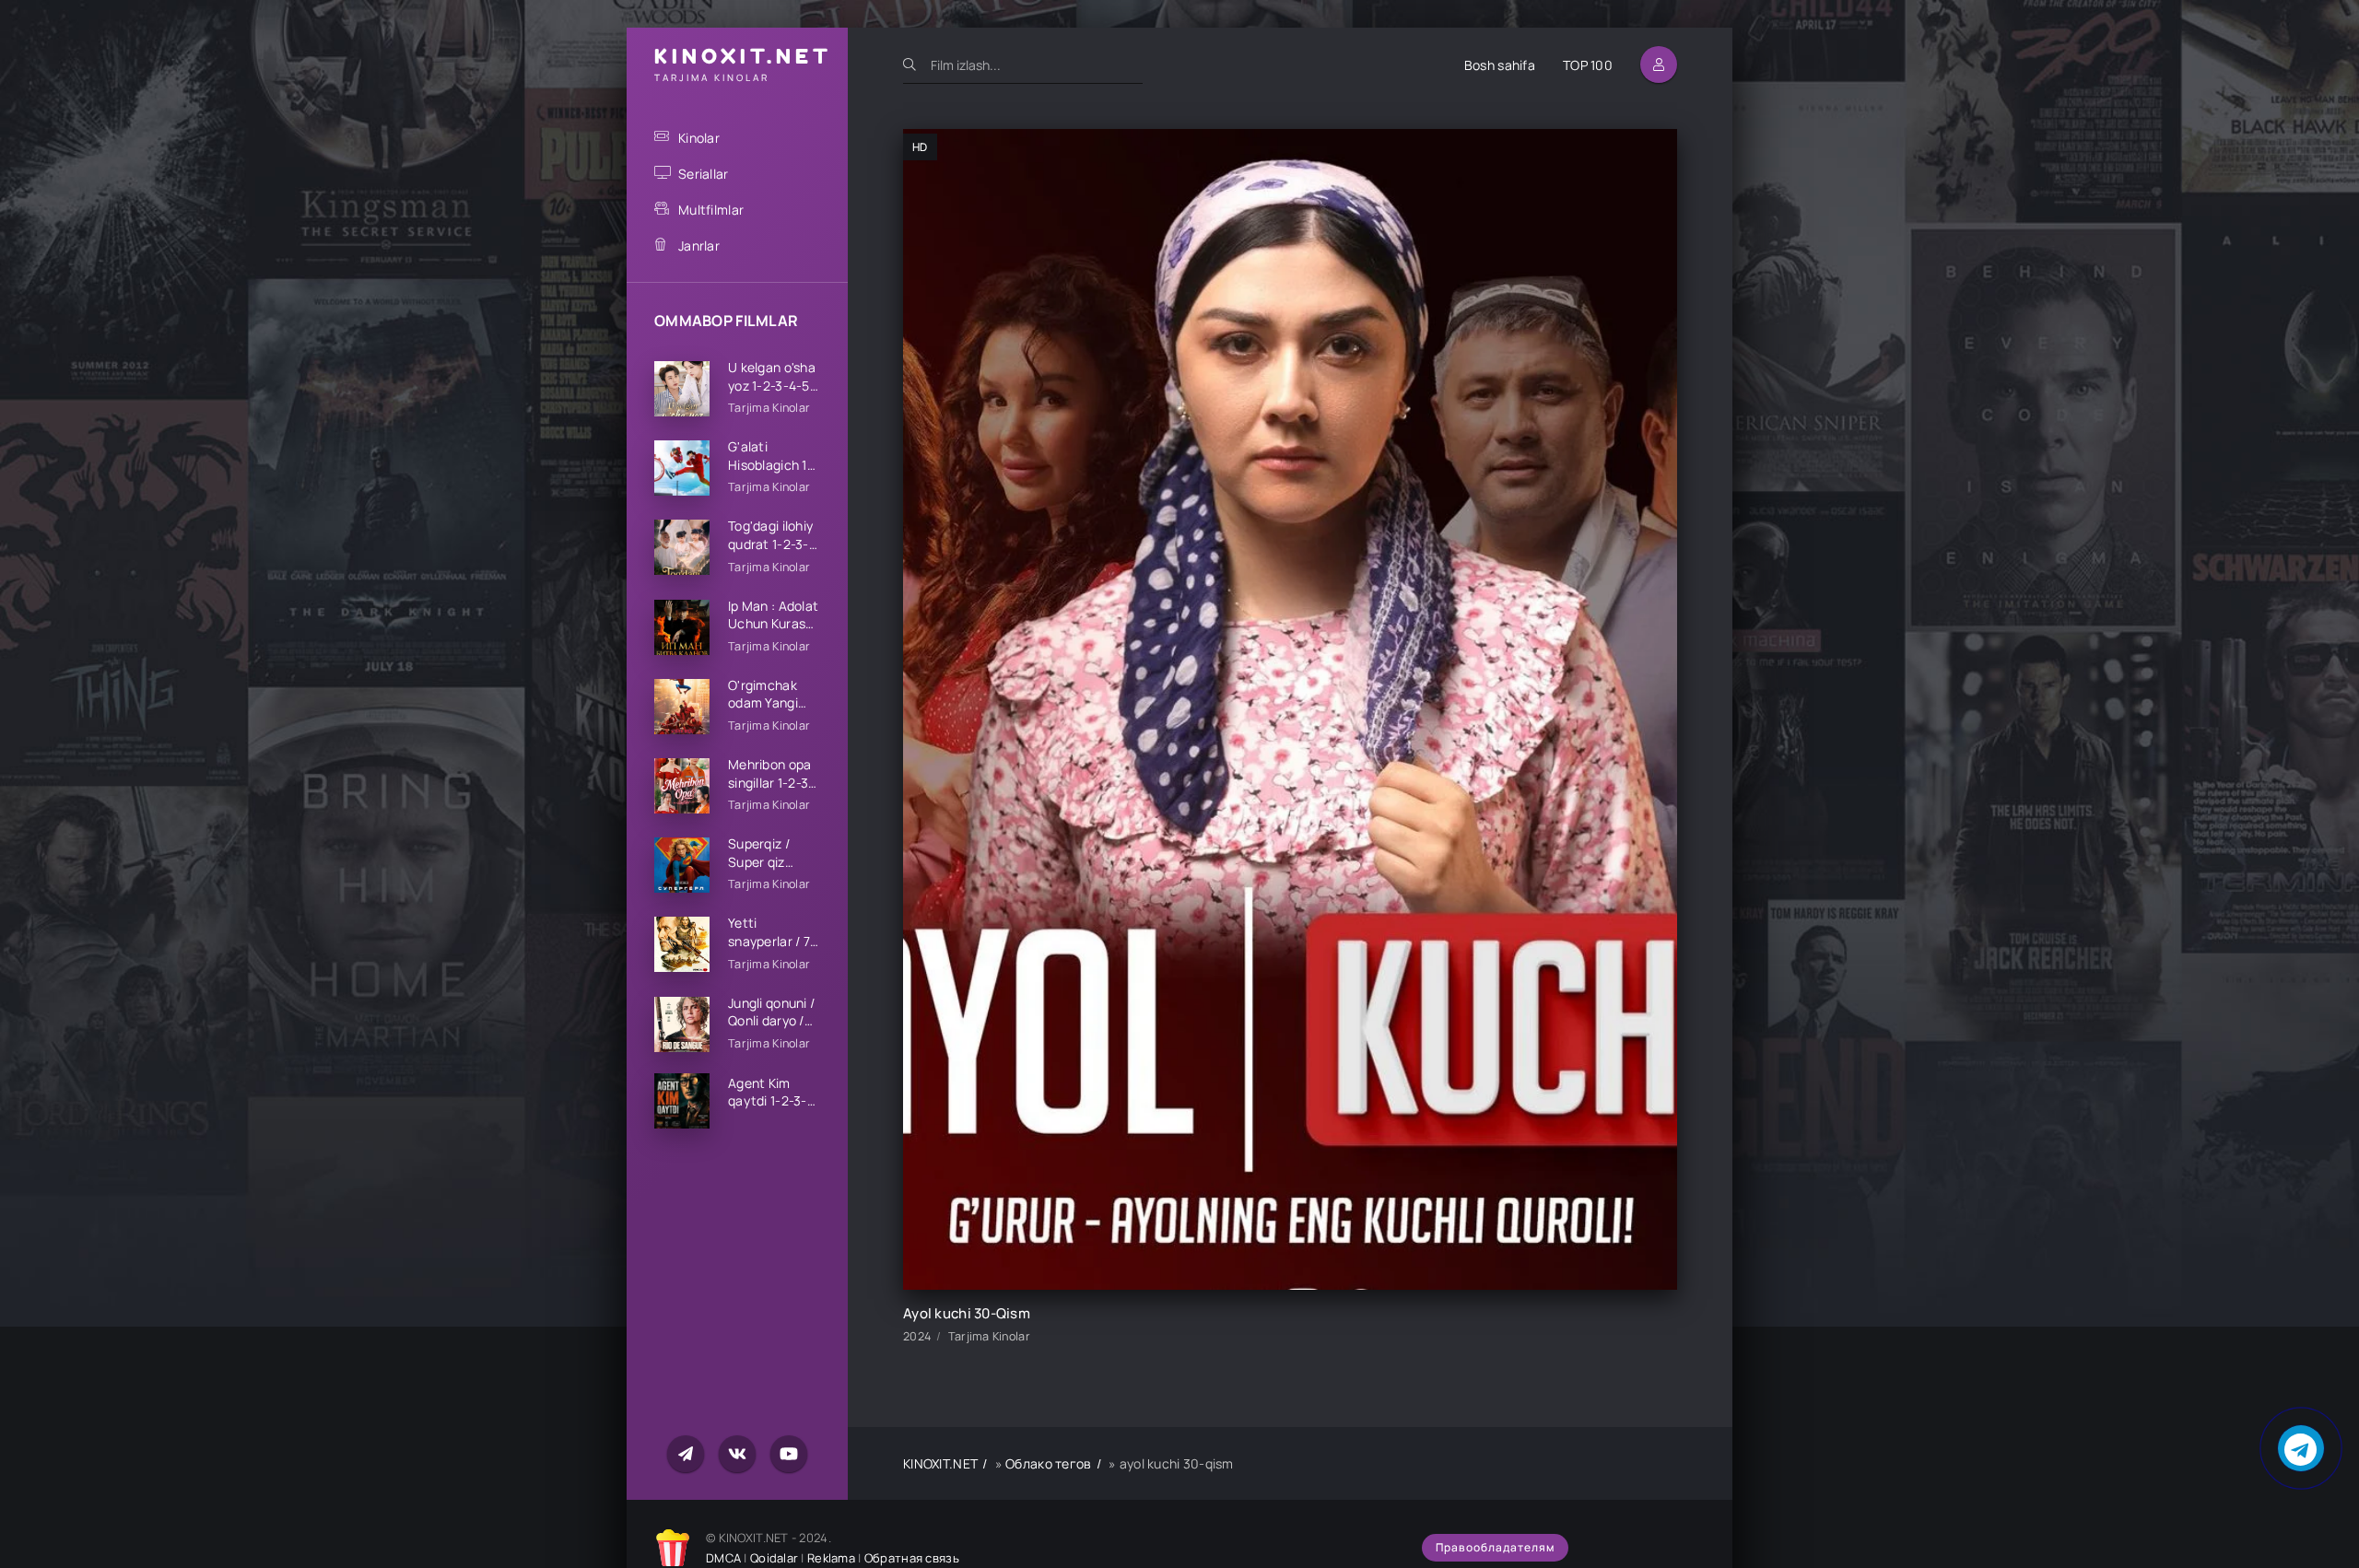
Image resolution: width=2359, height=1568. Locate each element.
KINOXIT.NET (940, 1463)
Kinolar (699, 138)
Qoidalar (774, 1558)
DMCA (723, 1558)
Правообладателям (1495, 1547)
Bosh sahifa (1500, 65)
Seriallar (704, 174)
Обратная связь (912, 1558)
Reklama (831, 1558)
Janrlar (699, 246)
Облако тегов (1048, 1463)
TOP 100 (1588, 65)
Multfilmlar (711, 210)
